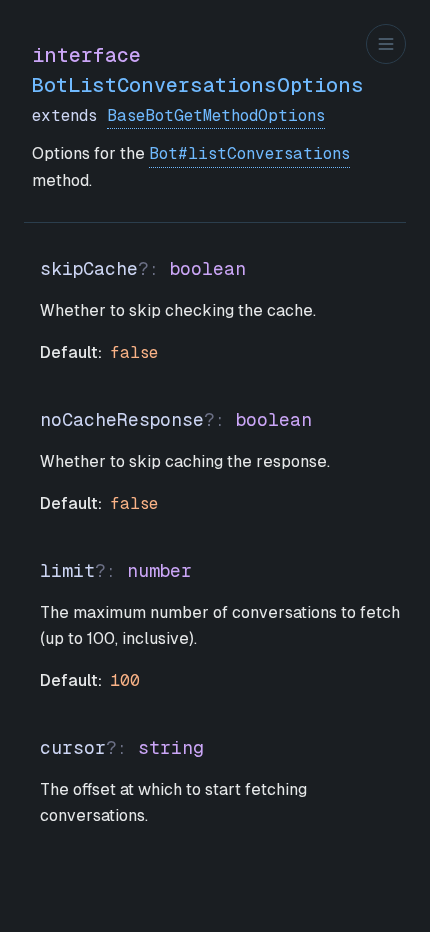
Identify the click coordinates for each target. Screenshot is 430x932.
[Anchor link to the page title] (380, 70)
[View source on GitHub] (404, 70)
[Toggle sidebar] (386, 44)
